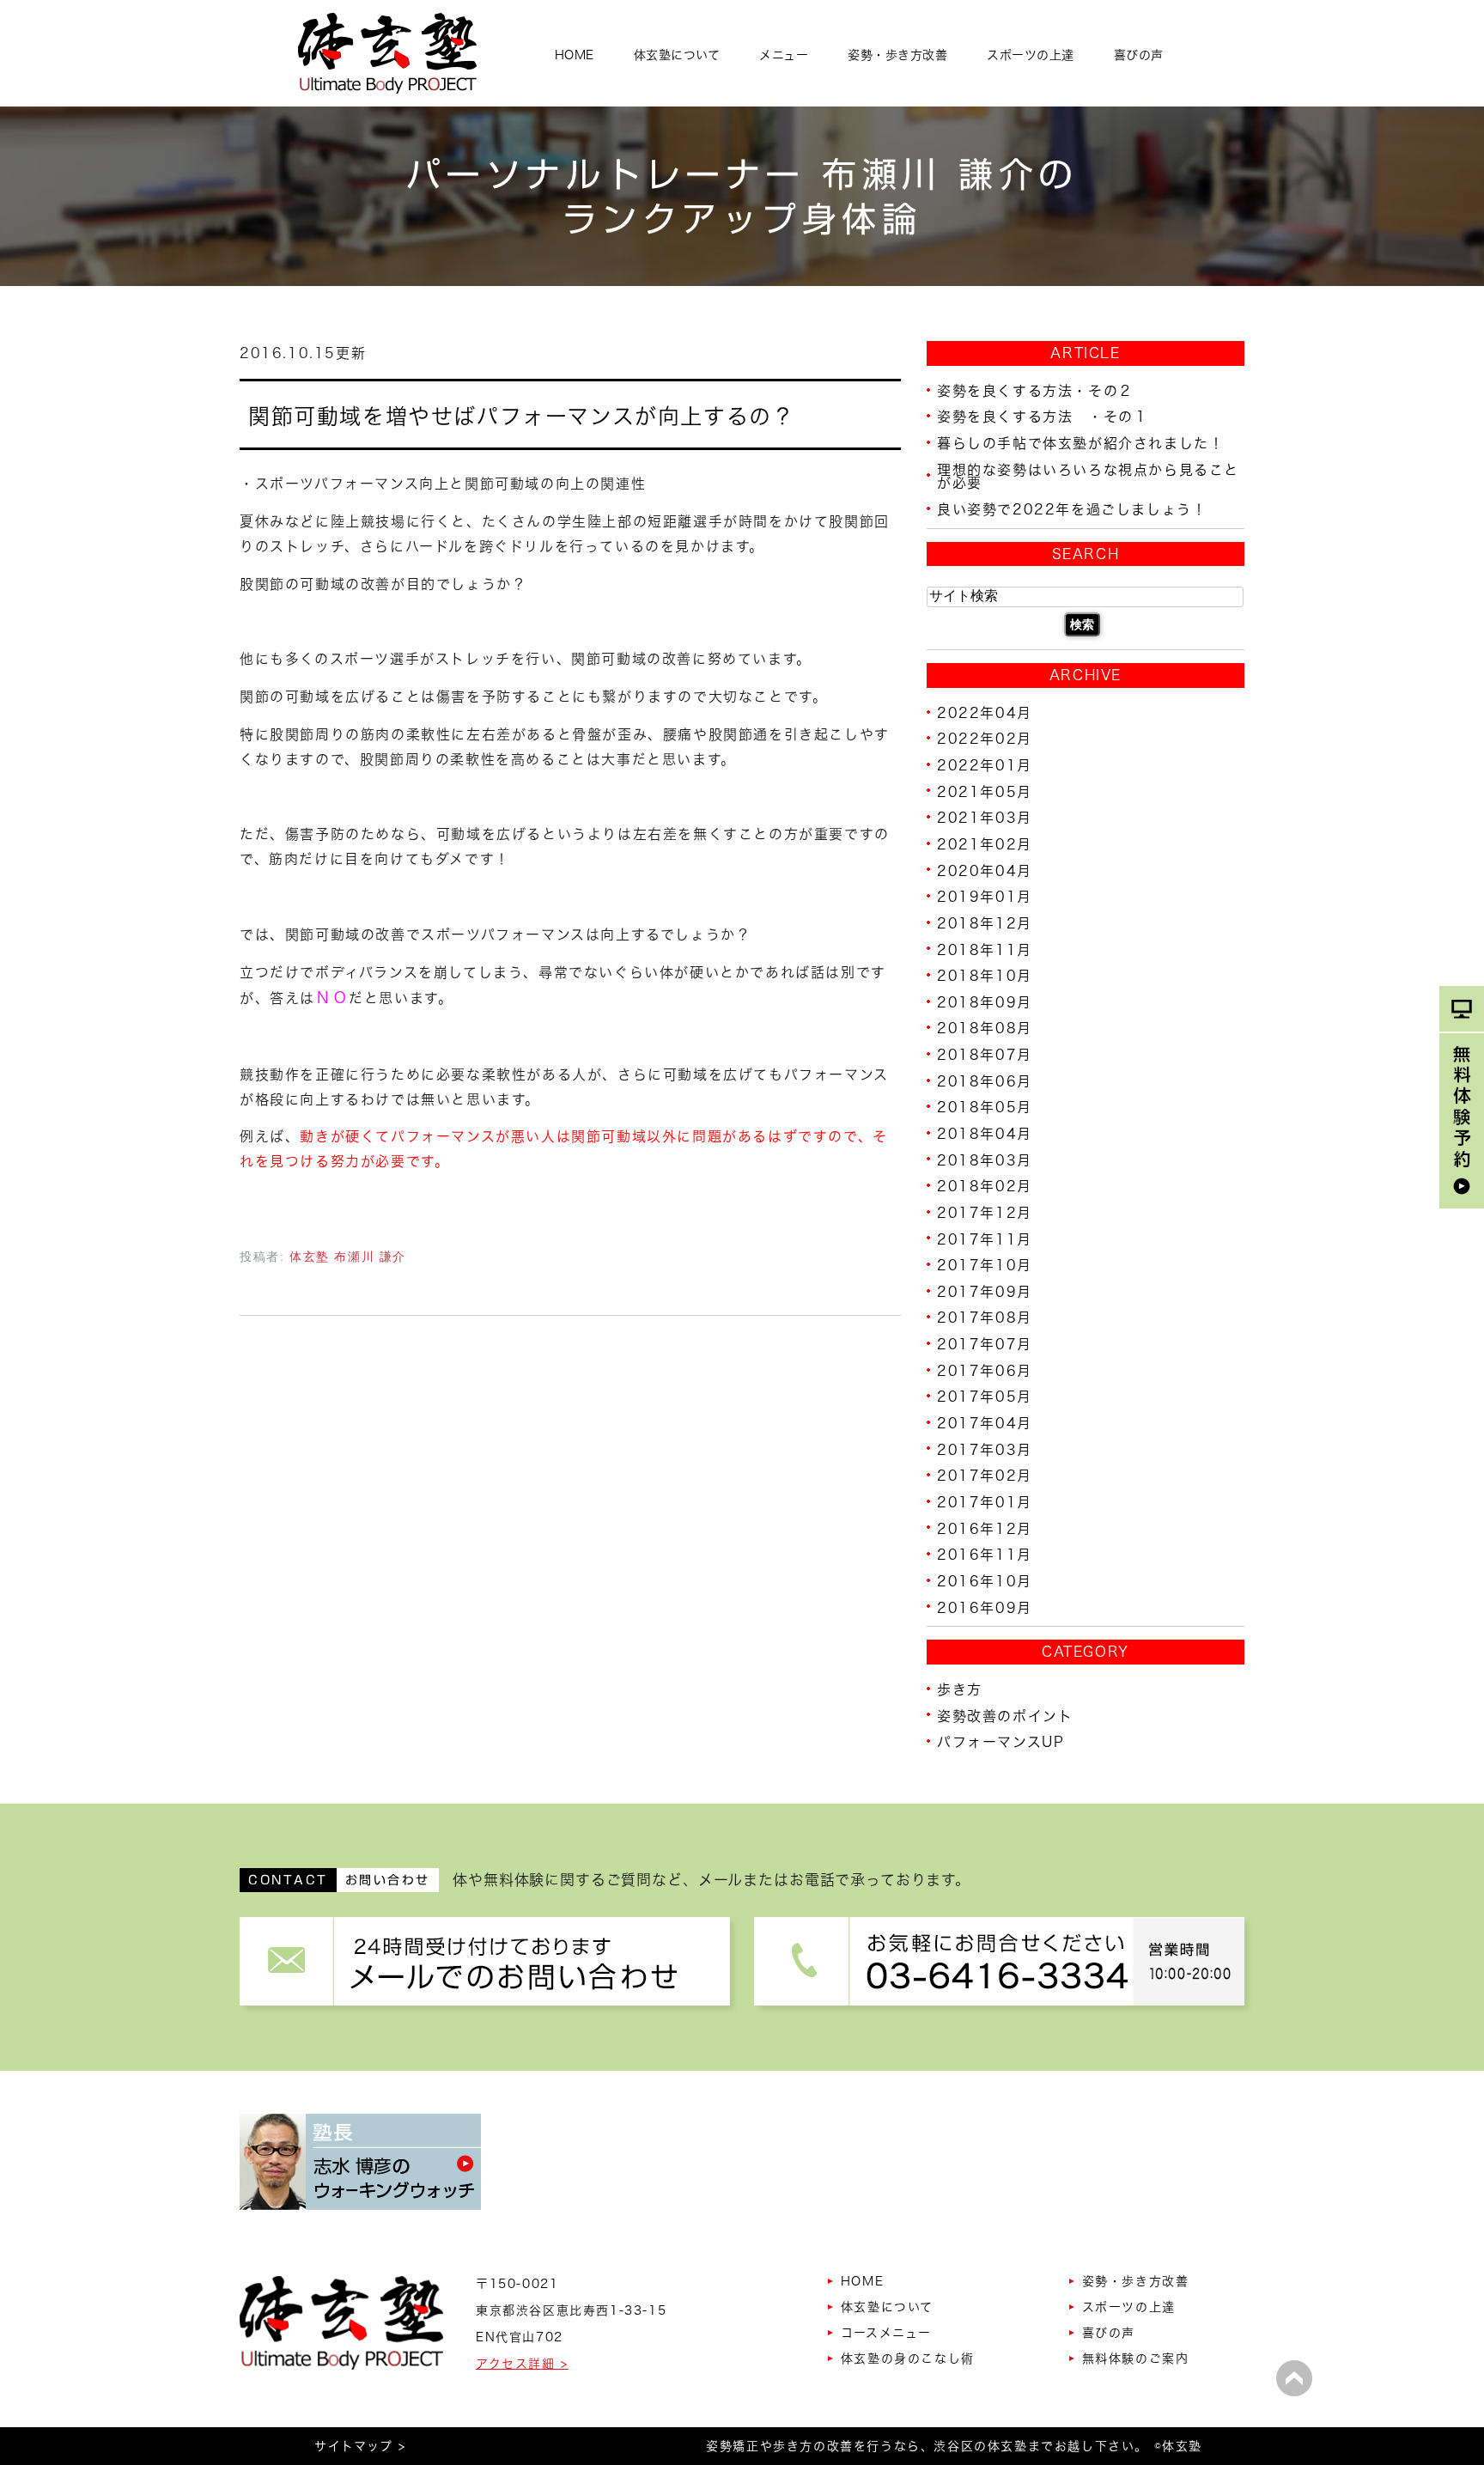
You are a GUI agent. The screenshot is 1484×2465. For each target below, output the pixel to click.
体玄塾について (677, 55)
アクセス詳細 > (522, 2364)
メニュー (784, 55)
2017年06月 (985, 1370)
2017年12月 (985, 1213)
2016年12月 (985, 1528)
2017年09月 (985, 1291)
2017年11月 (985, 1239)
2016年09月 (985, 1607)
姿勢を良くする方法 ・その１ (1043, 417)
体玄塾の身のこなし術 (908, 2358)
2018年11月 (985, 949)
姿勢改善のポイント (1005, 1715)
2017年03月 (985, 1449)
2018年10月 (985, 976)
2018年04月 (985, 1134)
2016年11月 (985, 1555)
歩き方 (960, 1689)
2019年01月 (985, 897)
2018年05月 (985, 1107)
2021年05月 (985, 791)
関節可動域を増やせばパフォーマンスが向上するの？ (521, 415)
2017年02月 (985, 1476)
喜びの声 (1139, 55)
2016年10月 (985, 1581)
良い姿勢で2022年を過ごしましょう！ (1072, 509)
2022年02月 (985, 739)
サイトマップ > (360, 2446)
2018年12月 (985, 923)
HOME (575, 55)
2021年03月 (985, 818)
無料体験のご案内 (1136, 2358)
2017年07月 (985, 1344)
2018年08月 (985, 1028)
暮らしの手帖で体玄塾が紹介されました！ (1080, 443)
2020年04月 (985, 870)
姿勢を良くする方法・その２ (1035, 390)
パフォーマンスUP (1000, 1742)
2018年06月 (985, 1080)
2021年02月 (985, 844)
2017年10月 (985, 1265)
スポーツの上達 (1031, 55)
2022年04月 (985, 712)
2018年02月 (985, 1186)
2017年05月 (985, 1397)
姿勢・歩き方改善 (897, 55)
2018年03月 (985, 1159)
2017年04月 (985, 1423)
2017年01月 (985, 1502)
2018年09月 (985, 1001)
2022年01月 (985, 765)
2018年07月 (985, 1055)
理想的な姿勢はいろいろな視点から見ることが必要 (1088, 476)
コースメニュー (886, 2333)
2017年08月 (985, 1318)
